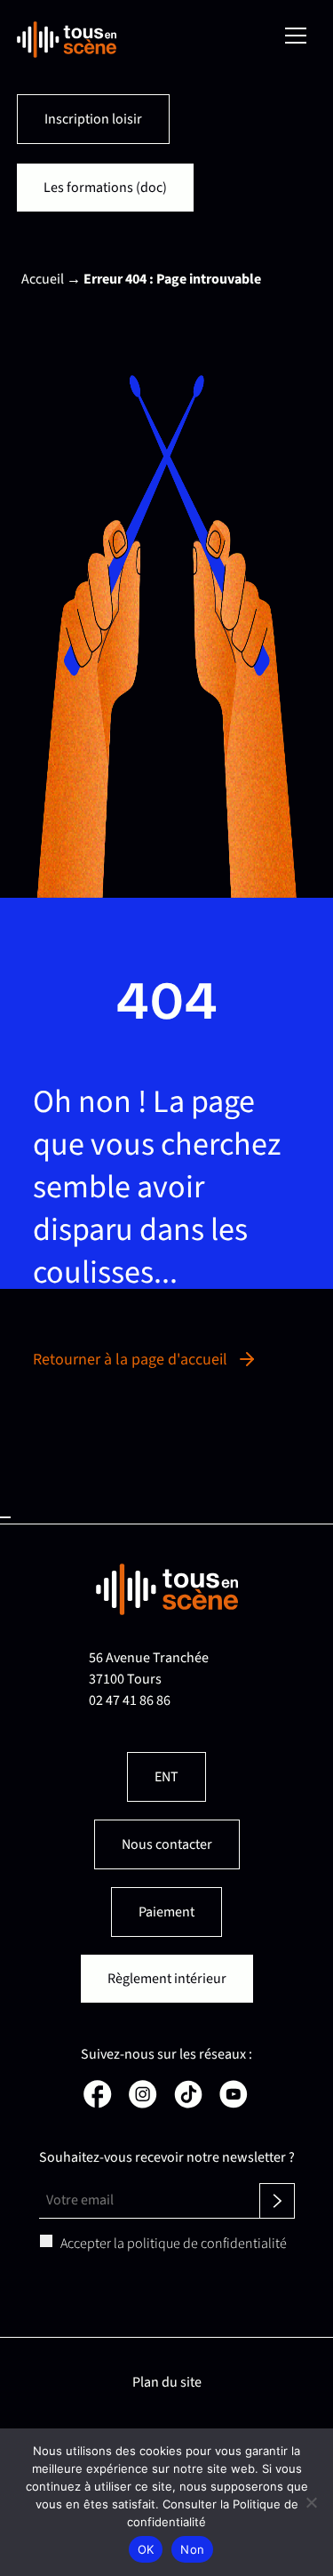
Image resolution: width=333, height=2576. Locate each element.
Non (192, 2549)
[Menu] (296, 36)
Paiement (166, 1912)
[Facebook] (96, 2104)
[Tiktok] (187, 2104)
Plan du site (167, 2382)
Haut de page (5, 1517)
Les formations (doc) (105, 188)
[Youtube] (232, 2104)
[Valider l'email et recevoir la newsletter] (277, 2201)
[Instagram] (142, 2104)
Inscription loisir (93, 119)
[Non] (311, 2502)
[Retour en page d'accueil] (67, 40)
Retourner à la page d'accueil (130, 1360)
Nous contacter (167, 1844)
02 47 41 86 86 (130, 1700)
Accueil (43, 279)
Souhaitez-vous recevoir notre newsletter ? (167, 2157)
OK (146, 2549)
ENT (166, 1777)
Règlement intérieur (167, 1979)
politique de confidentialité (207, 2244)
